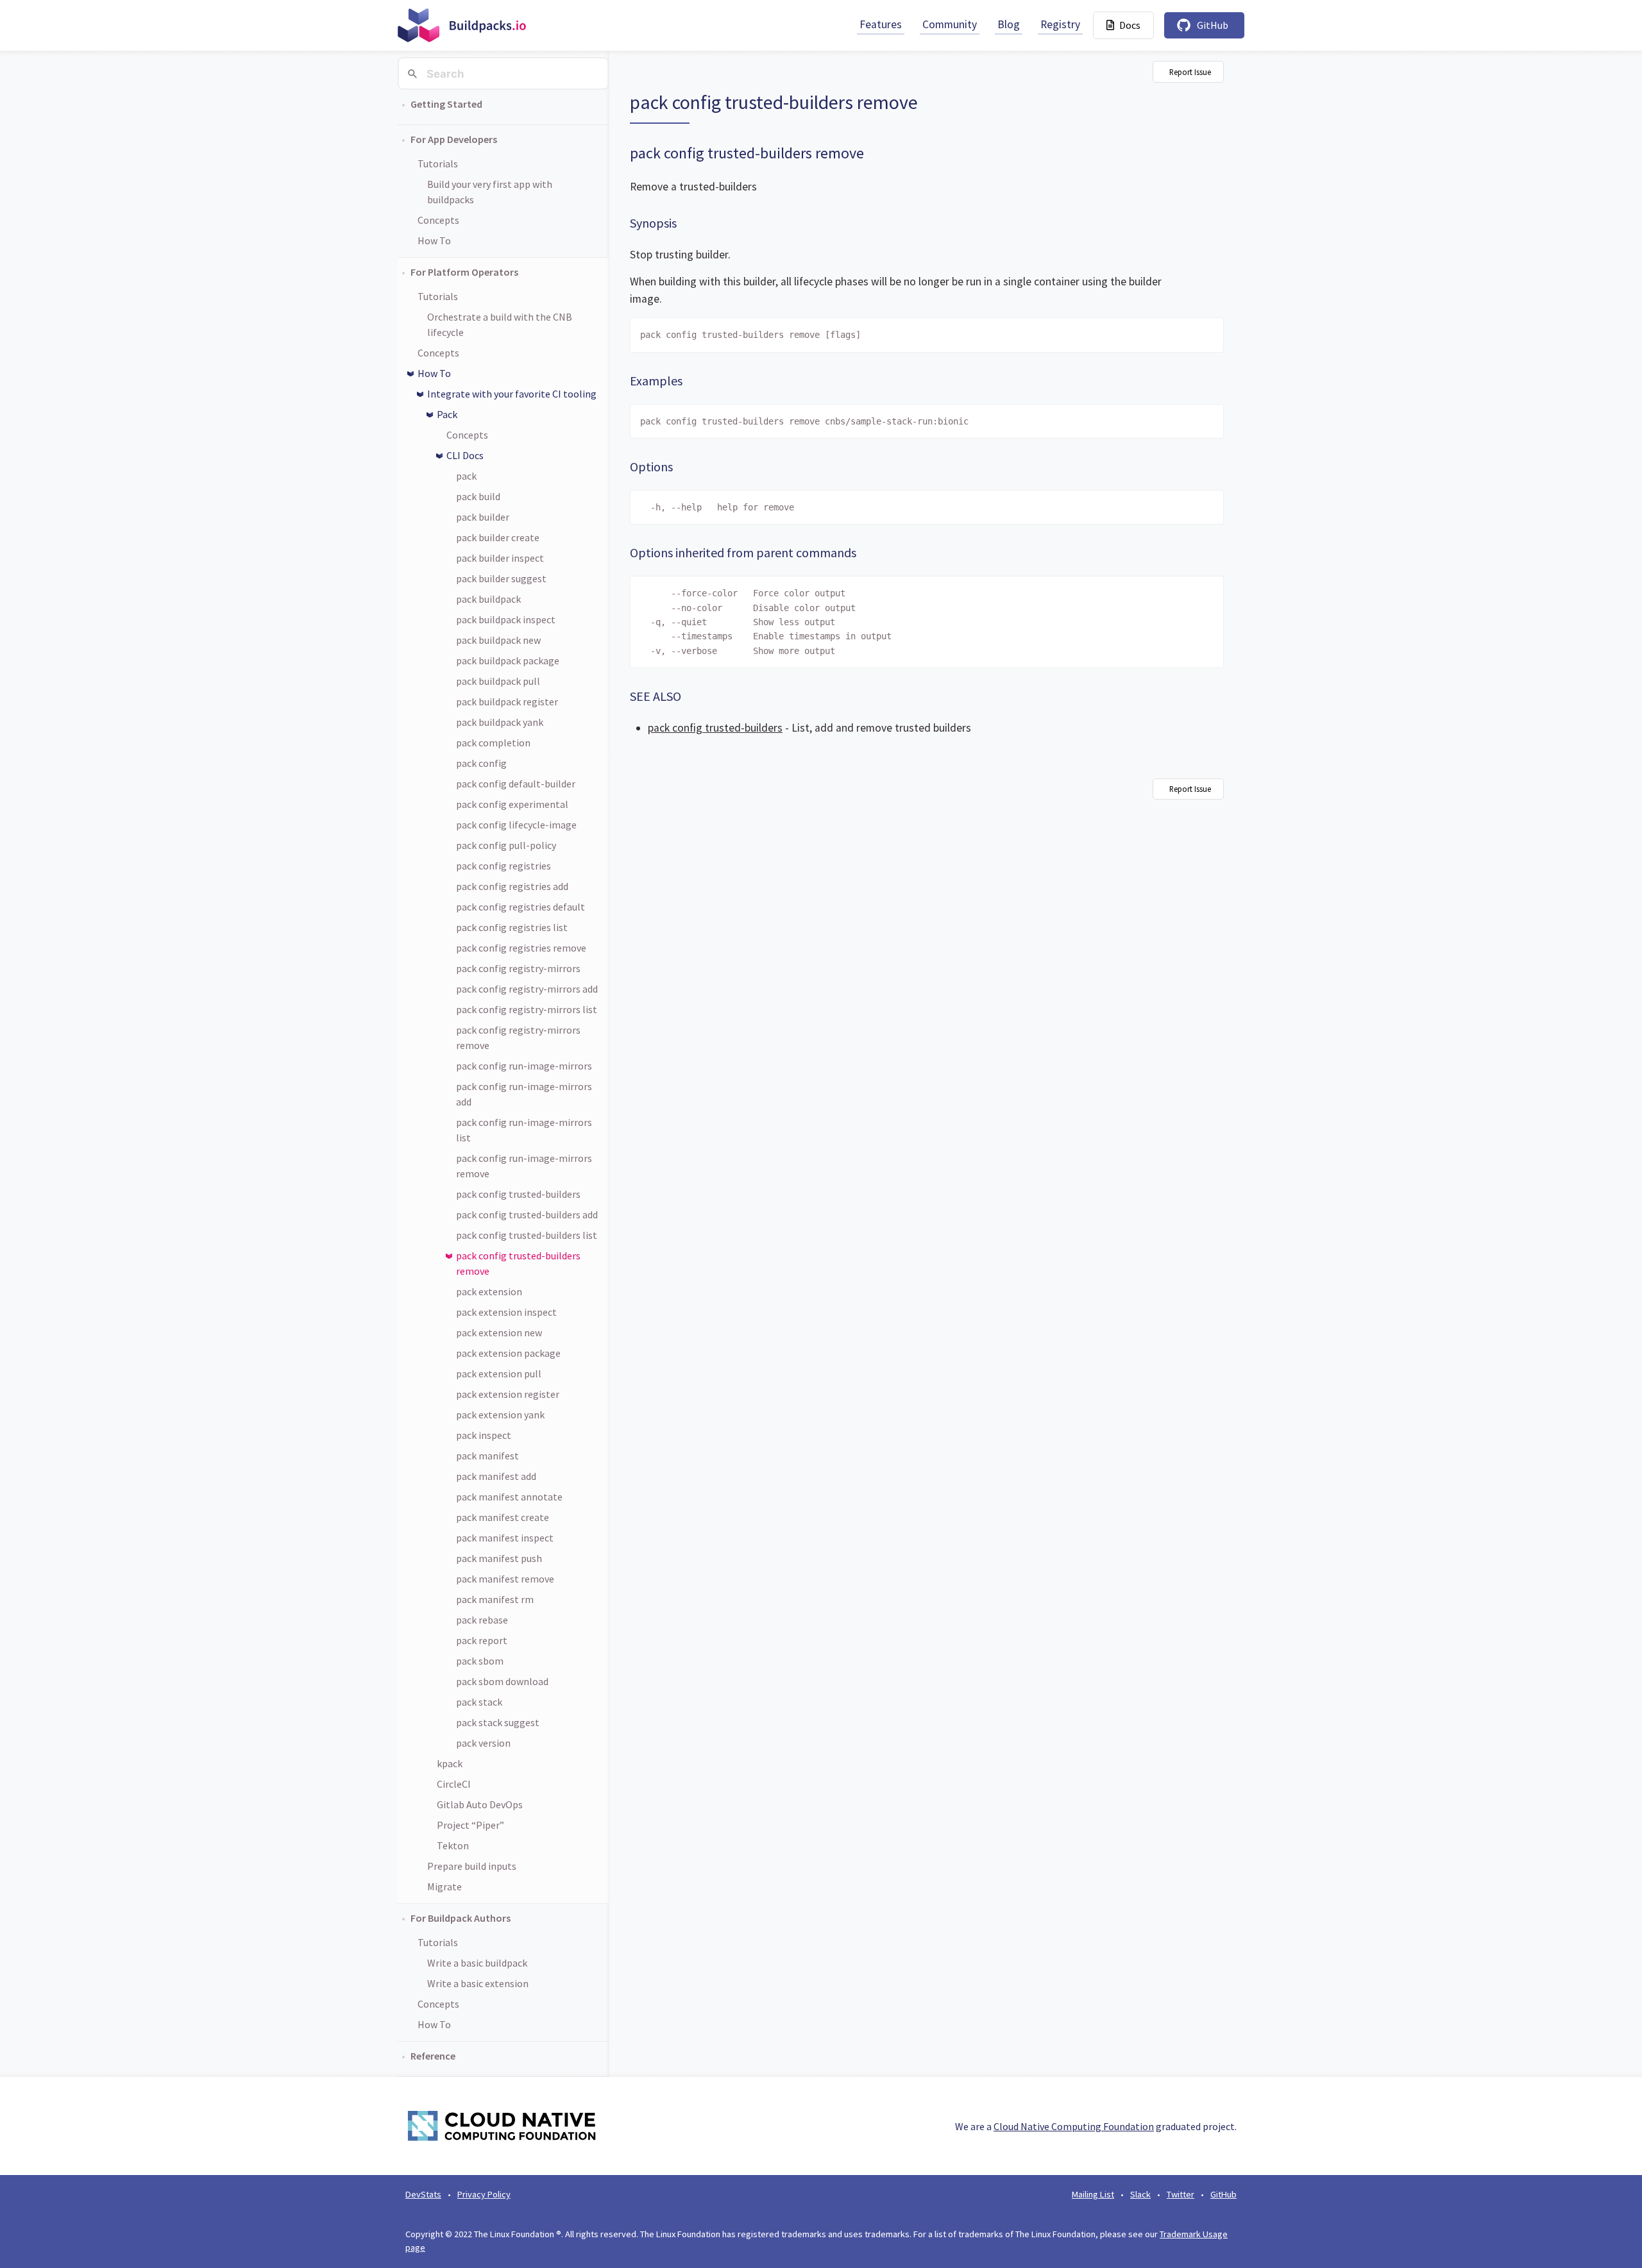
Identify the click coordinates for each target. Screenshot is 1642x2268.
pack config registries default (521, 907)
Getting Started (446, 104)
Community (950, 24)
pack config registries (504, 866)
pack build (478, 496)
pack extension (489, 1291)
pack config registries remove (521, 948)
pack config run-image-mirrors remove (524, 1166)
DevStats (423, 2194)
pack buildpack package (508, 660)
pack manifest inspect (505, 1538)
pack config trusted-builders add (527, 1214)
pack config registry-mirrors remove (518, 1037)
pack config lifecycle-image (516, 825)
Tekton (453, 1845)
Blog (1009, 24)
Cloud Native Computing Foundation (1074, 2126)
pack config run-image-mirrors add (524, 1094)
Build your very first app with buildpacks (490, 192)
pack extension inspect (506, 1312)
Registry (1060, 24)
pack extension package (508, 1353)
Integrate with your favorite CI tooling (512, 394)
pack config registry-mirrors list (527, 1009)
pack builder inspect (500, 558)
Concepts (438, 220)
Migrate (444, 1886)
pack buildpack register (507, 701)
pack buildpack (488, 599)
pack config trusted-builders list (527, 1235)
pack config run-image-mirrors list (524, 1130)
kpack (450, 1763)
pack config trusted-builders (518, 1194)
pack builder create (498, 537)
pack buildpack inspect (506, 619)
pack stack (479, 1702)
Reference (433, 2056)
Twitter (1181, 2194)
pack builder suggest (501, 578)
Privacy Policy (484, 2194)
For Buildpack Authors (461, 1918)
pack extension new (499, 1332)
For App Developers (454, 139)
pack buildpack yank (500, 722)
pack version (483, 1743)
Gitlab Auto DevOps (480, 1804)
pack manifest (487, 1456)
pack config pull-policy (506, 845)
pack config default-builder (516, 784)
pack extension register (508, 1394)
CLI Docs (465, 455)
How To (434, 240)
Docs (1130, 25)
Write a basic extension (478, 1983)
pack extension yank (500, 1415)
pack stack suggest (498, 1722)
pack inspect (484, 1435)
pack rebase (482, 1620)
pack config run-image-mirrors (524, 1066)
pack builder (483, 517)
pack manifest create (503, 1517)
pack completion (493, 743)
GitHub (1213, 25)
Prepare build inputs (472, 1866)
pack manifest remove (505, 1579)
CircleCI (454, 1784)
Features (881, 24)
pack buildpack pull (498, 681)
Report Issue (1190, 72)
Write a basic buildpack (477, 1963)
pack (466, 476)
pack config (481, 763)
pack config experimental (512, 804)
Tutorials (438, 164)
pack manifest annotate (509, 1497)
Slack (1140, 2194)
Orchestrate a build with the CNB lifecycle (500, 324)
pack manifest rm (495, 1599)
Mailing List (1093, 2194)
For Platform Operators (464, 272)
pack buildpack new (498, 640)
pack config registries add (512, 886)
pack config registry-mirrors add (527, 989)
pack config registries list (512, 927)
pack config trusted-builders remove (518, 1263)
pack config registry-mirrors (518, 968)
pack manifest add (496, 1476)
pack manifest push (499, 1558)
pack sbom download (502, 1681)
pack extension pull (499, 1373)
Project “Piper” (470, 1825)
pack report (482, 1640)
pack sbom (480, 1661)
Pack (447, 414)
